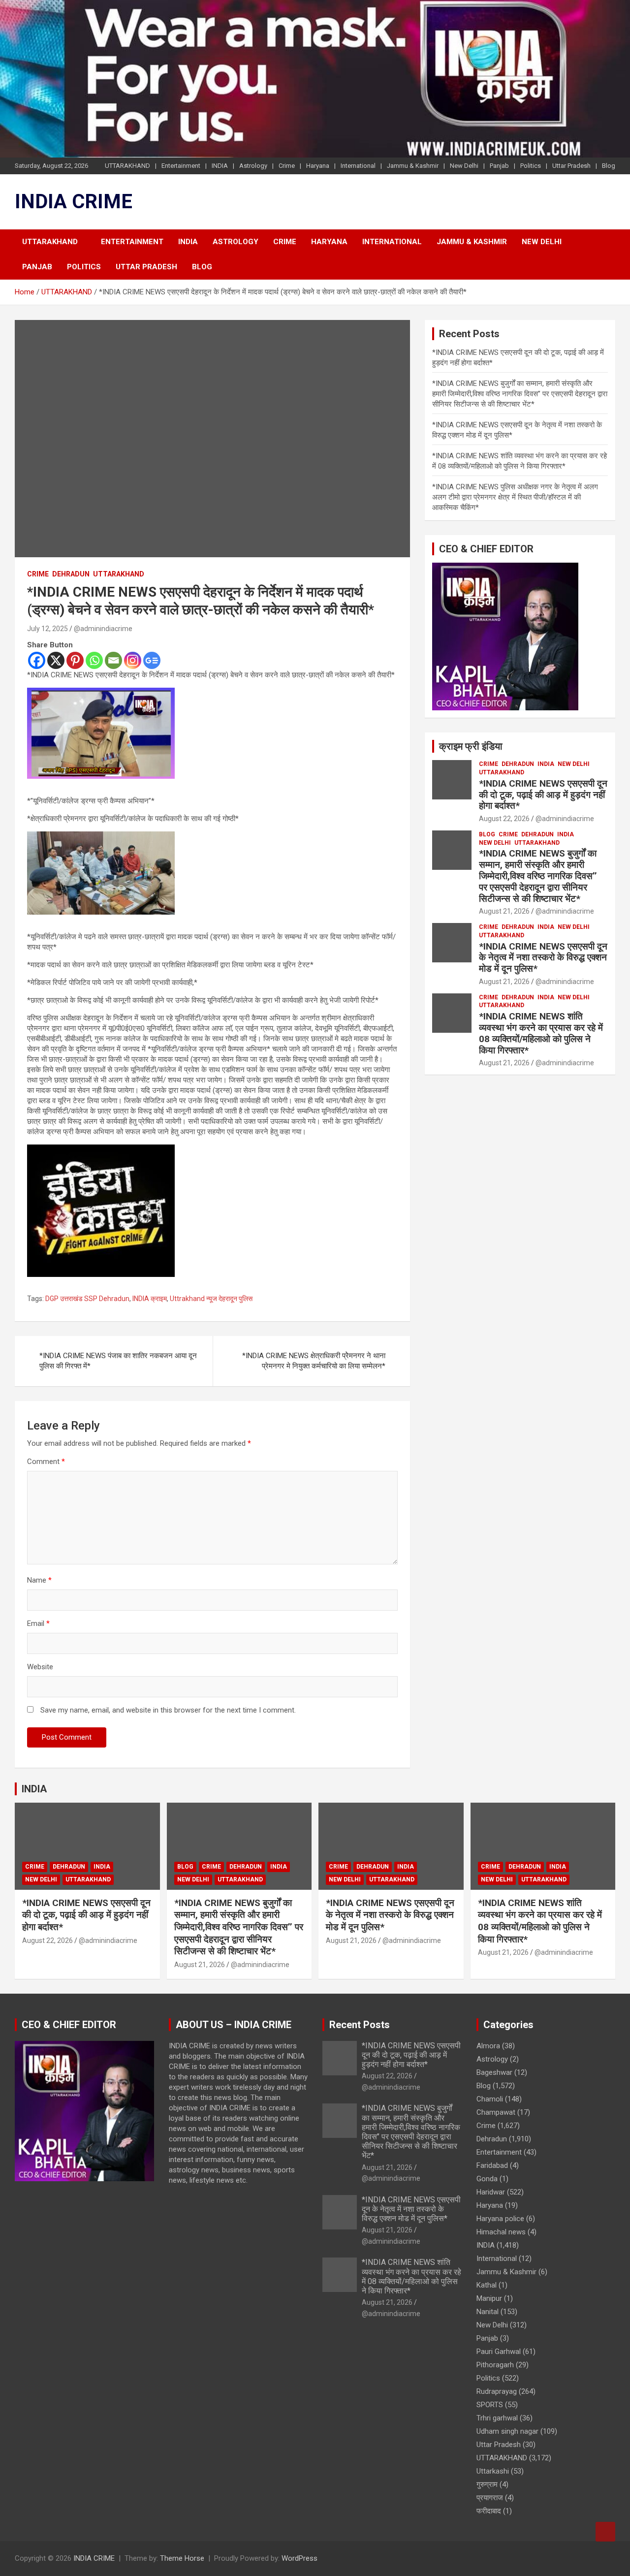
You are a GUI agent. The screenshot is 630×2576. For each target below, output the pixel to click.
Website (40, 1667)
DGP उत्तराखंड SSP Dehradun (87, 1299)
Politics (531, 166)
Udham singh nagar (507, 2431)
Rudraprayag (497, 2391)
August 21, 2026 (504, 911)
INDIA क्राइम (150, 1299)
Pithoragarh (495, 2365)
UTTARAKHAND (127, 166)
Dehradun (71, 574)
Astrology (253, 166)
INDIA (220, 166)
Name (39, 1580)
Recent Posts (360, 2025)
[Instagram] (133, 660)
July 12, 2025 (47, 629)
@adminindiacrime (103, 629)
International (358, 166)
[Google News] (152, 660)
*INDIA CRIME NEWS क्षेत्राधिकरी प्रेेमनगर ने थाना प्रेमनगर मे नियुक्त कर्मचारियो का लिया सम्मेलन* (314, 1361)
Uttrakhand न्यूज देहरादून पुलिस (211, 1299)
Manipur (489, 2298)
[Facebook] (37, 660)
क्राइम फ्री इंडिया (471, 746)
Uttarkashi (493, 2471)
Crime (287, 166)
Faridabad (492, 2165)
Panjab (499, 166)
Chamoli (490, 2099)
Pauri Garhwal (499, 2352)
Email (38, 1623)
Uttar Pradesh (571, 166)
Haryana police (500, 2219)
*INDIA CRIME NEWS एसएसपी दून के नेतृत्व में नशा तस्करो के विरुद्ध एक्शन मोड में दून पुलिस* (543, 958)
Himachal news (501, 2232)
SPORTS (490, 2405)
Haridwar (491, 2192)
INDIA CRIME (74, 202)
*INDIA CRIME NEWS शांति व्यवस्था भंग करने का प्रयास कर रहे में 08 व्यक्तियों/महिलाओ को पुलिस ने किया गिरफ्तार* (541, 1033)
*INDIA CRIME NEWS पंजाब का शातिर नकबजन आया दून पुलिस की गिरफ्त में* (118, 1361)
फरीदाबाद (489, 2511)
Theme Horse (182, 2558)
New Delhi (464, 166)
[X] (56, 660)
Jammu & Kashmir (413, 166)
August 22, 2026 (504, 819)
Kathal (487, 2285)
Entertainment (181, 166)
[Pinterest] (75, 660)
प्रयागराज (490, 2498)
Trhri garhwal (497, 2418)
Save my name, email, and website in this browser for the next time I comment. (168, 1710)
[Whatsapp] (94, 660)
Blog (609, 166)
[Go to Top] (605, 2532)
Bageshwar (494, 2072)
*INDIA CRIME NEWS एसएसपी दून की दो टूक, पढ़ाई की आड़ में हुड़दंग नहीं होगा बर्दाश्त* (543, 795)
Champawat (496, 2112)
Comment (46, 1462)
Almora (488, 2046)
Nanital (488, 2312)
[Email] (113, 660)
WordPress (299, 2558)
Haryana (318, 166)
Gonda (487, 2179)
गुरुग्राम (487, 2484)
